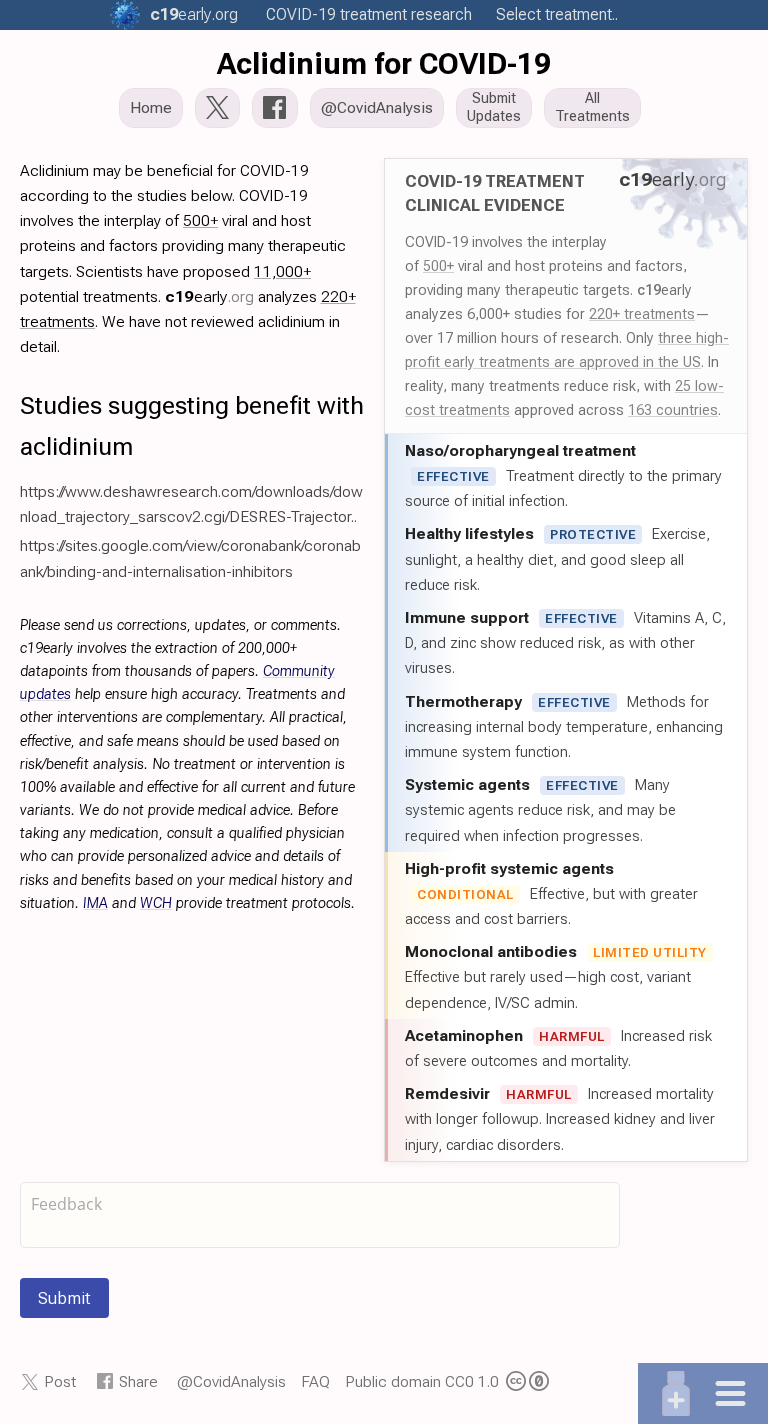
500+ (438, 266)
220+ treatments (642, 314)
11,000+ (282, 271)
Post (60, 1381)
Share (138, 1381)
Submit (64, 1298)
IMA (95, 903)
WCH (156, 903)
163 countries (673, 410)
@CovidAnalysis (231, 1381)
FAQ (315, 1381)
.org (194, 14)
